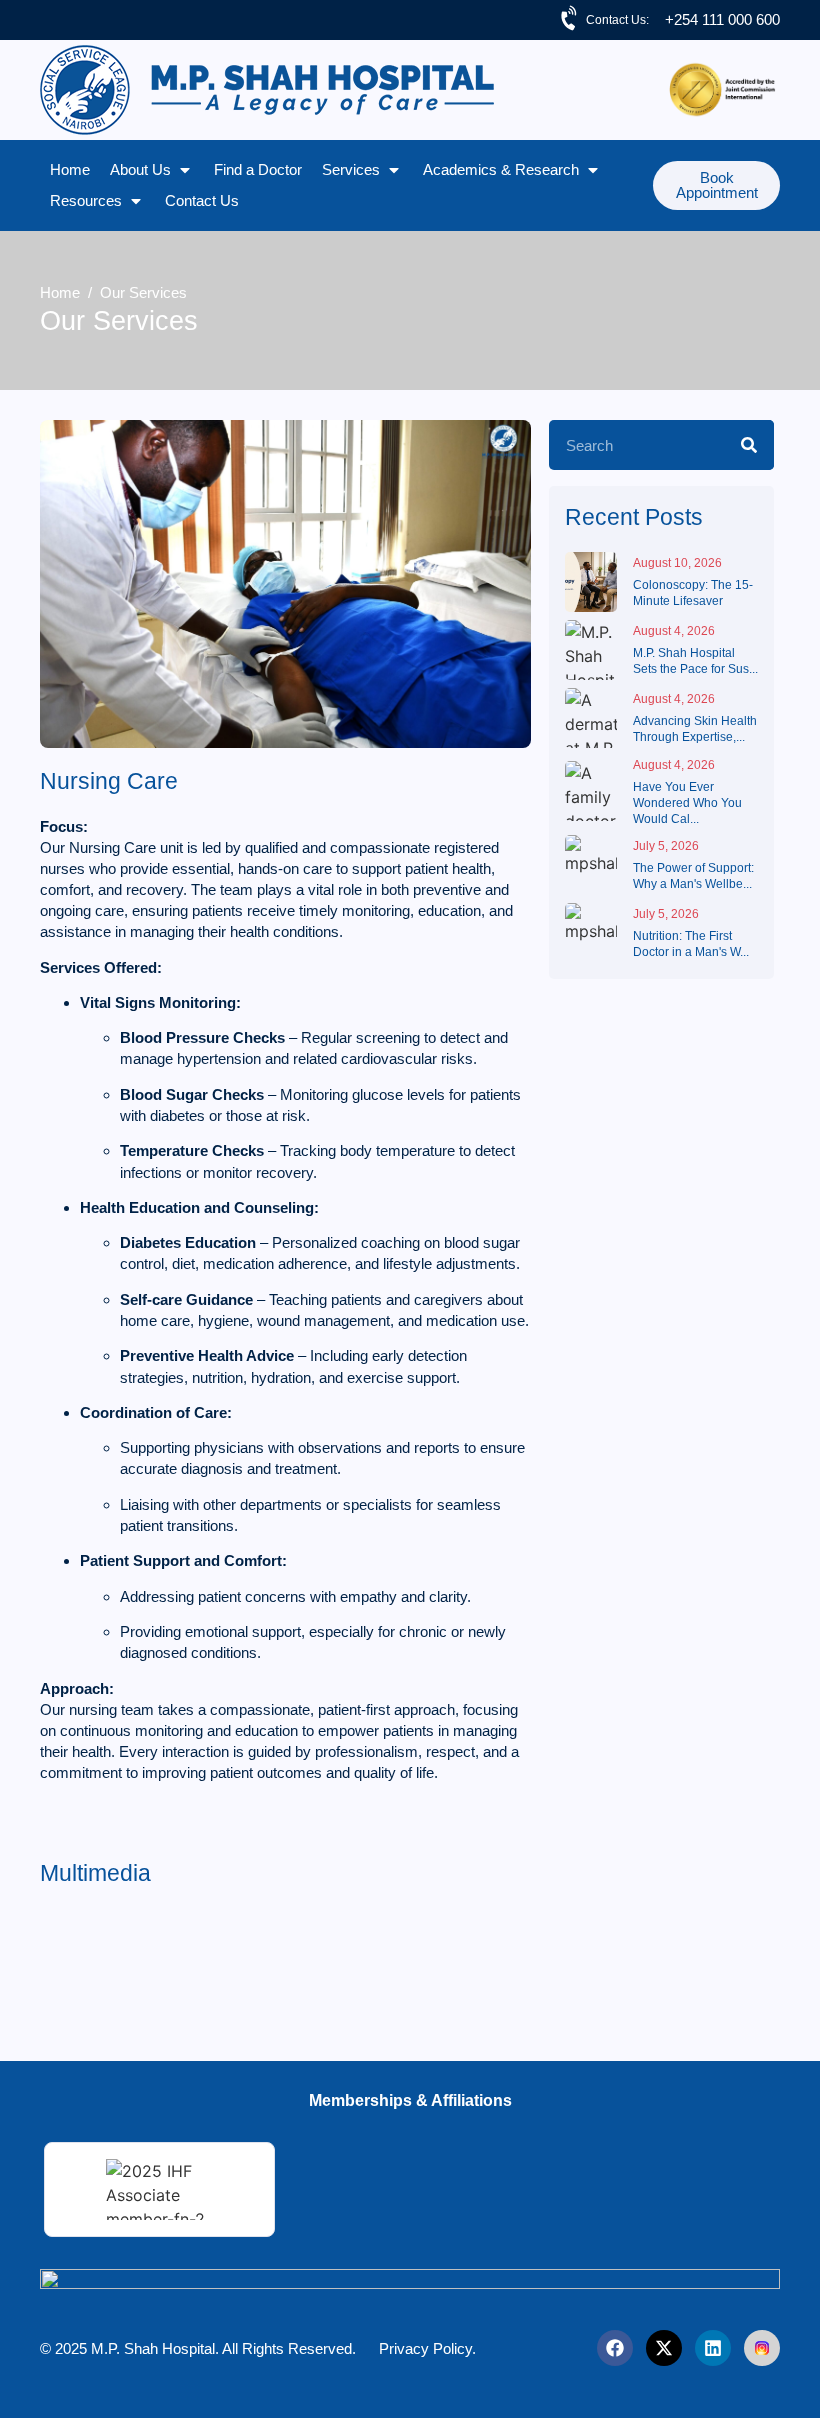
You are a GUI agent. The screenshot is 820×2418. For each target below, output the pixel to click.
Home (60, 292)
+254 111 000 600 (722, 19)
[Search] (749, 445)
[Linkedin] (713, 2348)
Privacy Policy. (427, 2348)
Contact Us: (617, 20)
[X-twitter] (664, 2348)
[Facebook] (615, 2348)
